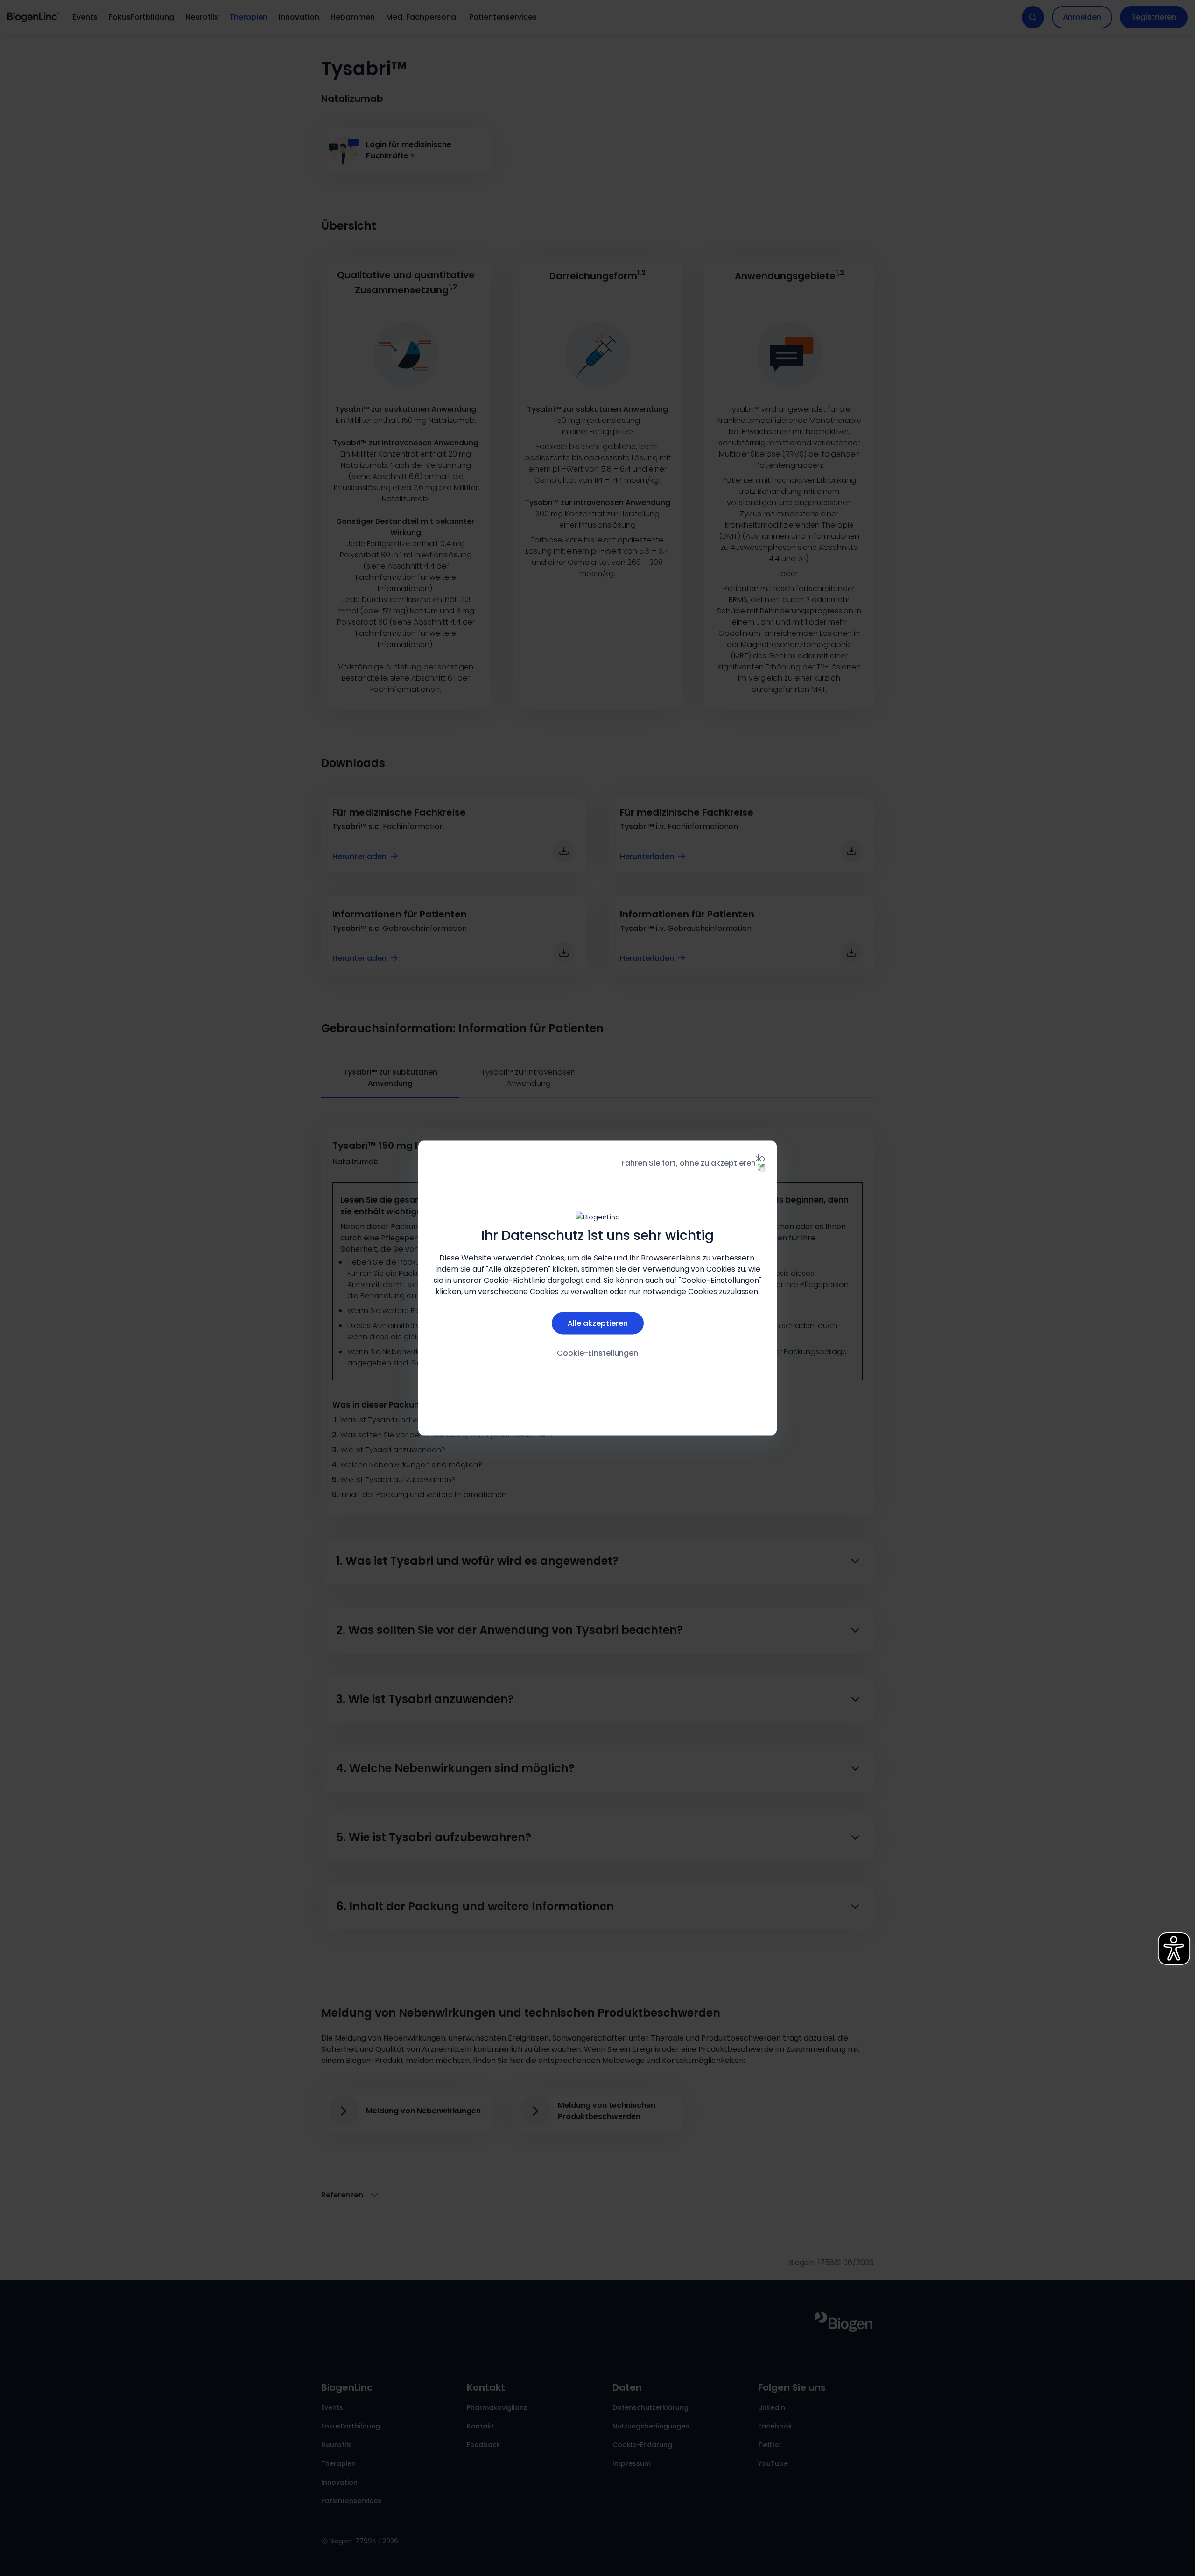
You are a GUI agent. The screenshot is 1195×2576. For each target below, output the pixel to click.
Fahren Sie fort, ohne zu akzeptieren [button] (689, 1163)
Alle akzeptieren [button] (598, 1323)
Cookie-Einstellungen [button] (597, 1353)
